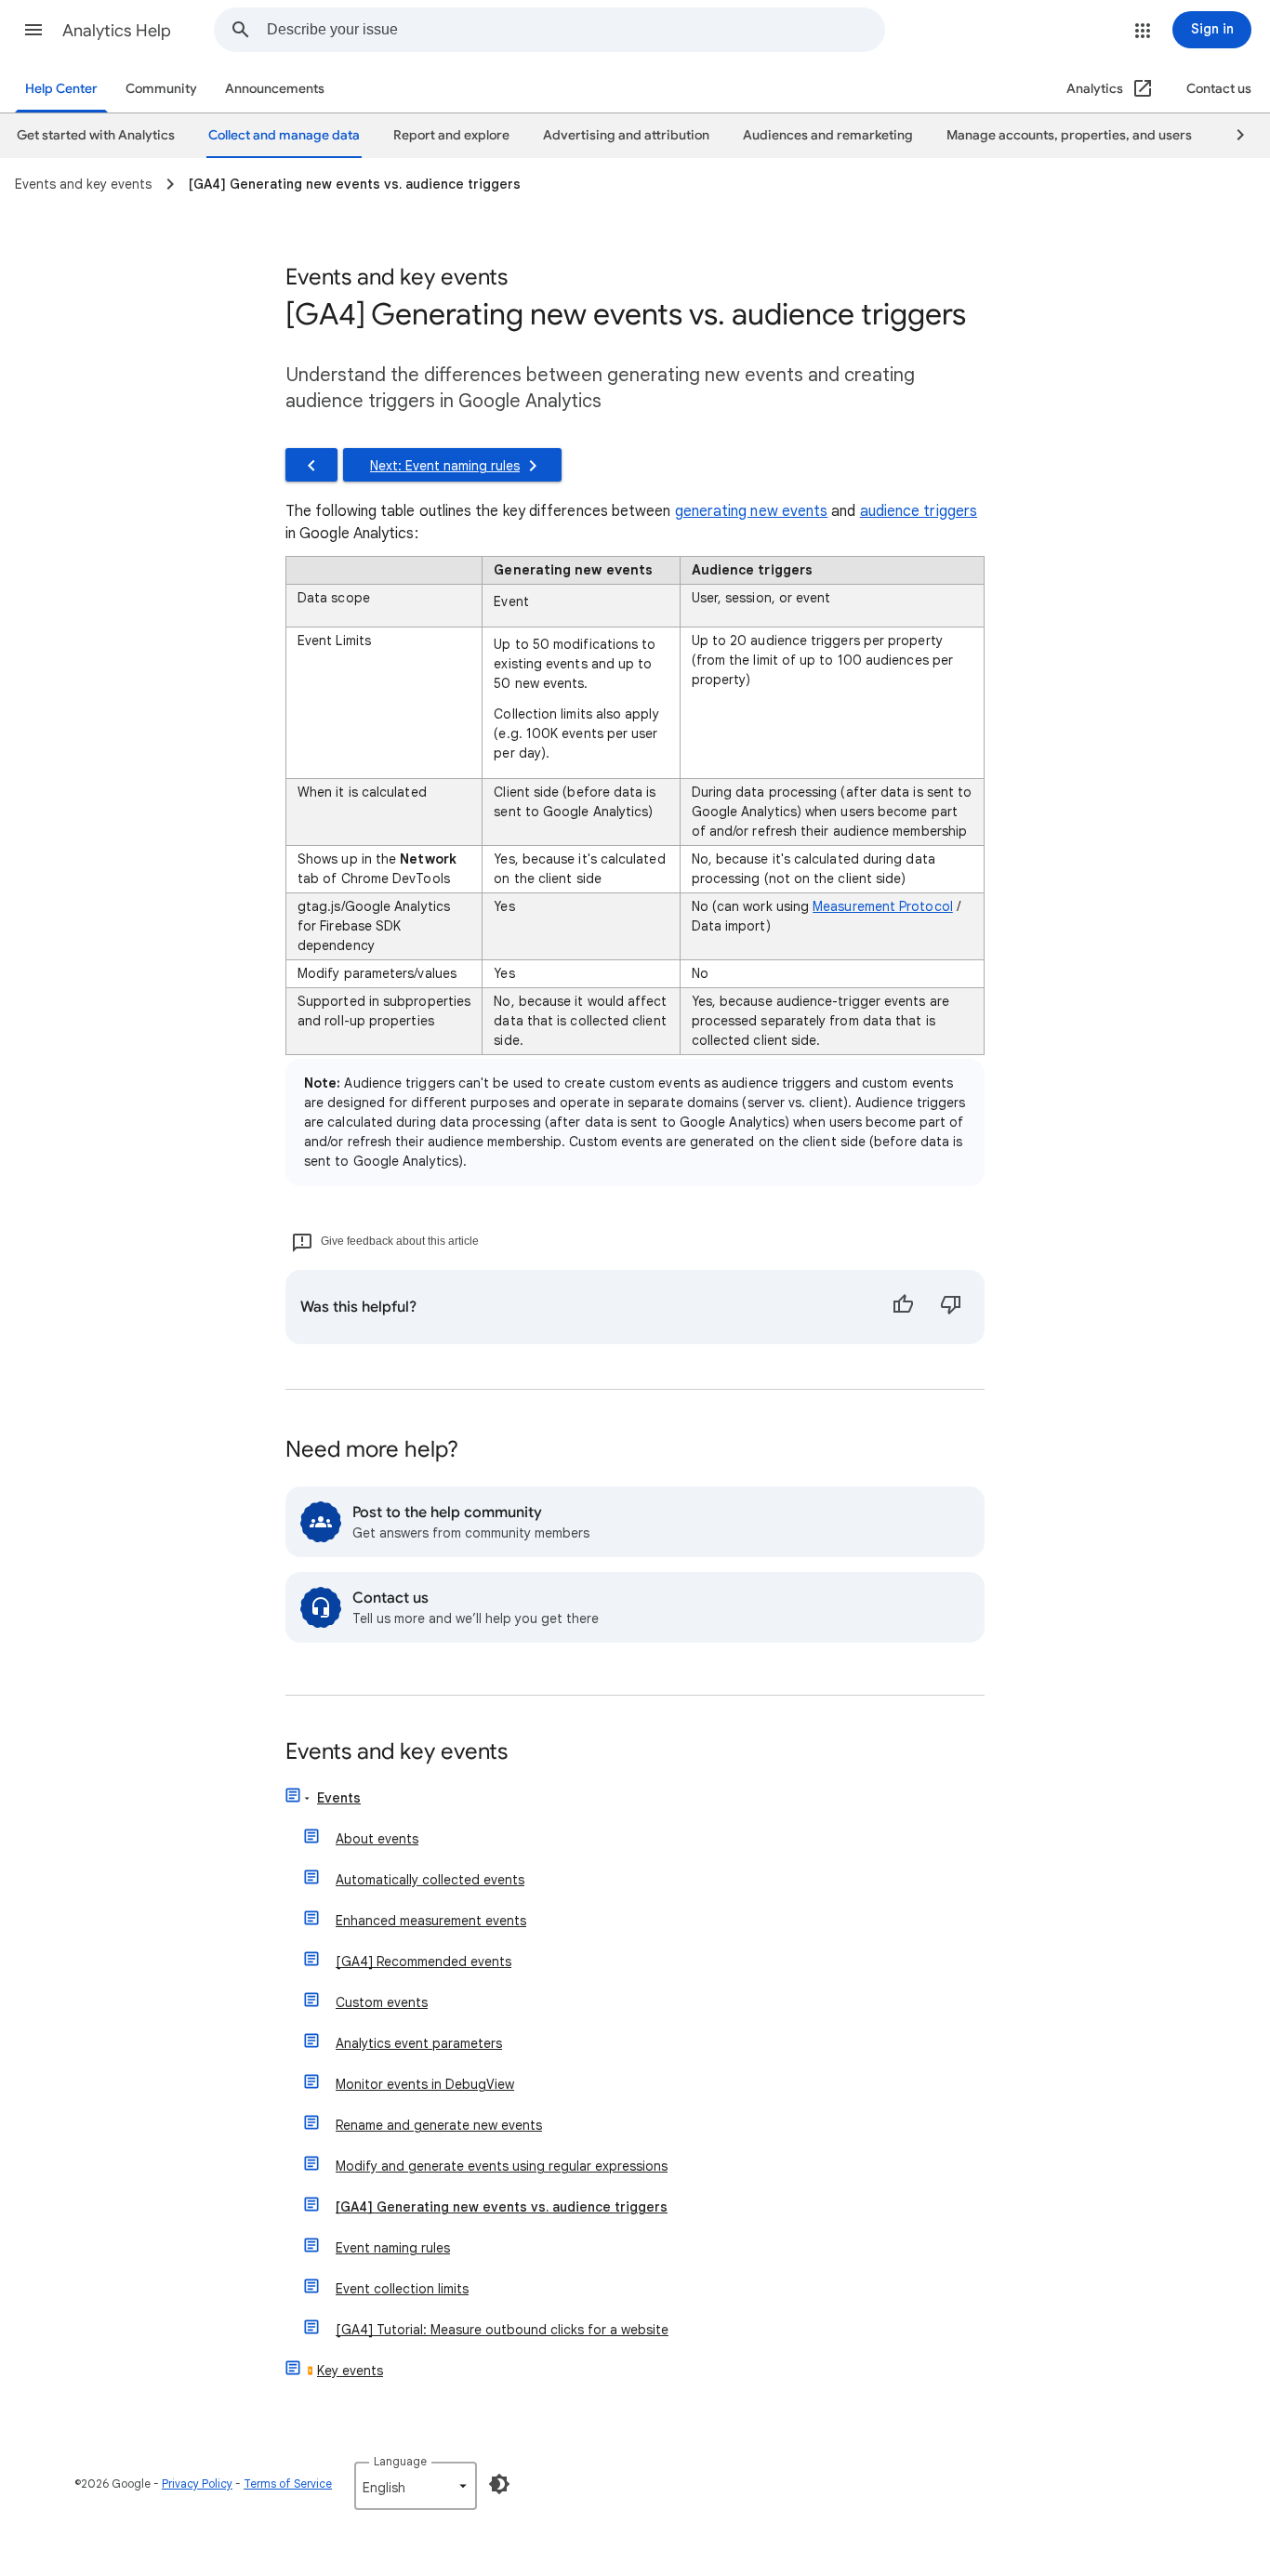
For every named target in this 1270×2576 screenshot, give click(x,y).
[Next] (1232, 136)
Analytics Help (117, 31)
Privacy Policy (197, 2484)
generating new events (752, 511)
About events (377, 1839)
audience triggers (919, 511)
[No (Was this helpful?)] (951, 1307)
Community (161, 89)
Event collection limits (402, 2289)
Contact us (1219, 89)
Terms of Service (288, 2484)
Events (339, 1798)
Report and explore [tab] (451, 135)
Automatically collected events (430, 1880)
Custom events (382, 2002)
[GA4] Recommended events (423, 1962)
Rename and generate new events (439, 2125)
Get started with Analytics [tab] (96, 135)
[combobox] (575, 30)
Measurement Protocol (883, 906)
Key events (350, 2371)
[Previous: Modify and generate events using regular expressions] (311, 465)
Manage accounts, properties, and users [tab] (1069, 135)
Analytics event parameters (419, 2043)
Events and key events (397, 1753)
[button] (33, 30)
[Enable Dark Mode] (499, 2484)
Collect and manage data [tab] (284, 135)
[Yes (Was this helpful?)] (903, 1307)
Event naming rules (393, 2248)
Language (400, 2461)
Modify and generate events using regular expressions (502, 2166)
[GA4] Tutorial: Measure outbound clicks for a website (502, 2330)
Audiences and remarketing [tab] (828, 135)
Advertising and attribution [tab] (626, 135)
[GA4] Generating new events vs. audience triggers (502, 2207)
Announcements (275, 89)
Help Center (61, 89)
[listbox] (416, 2486)
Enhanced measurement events (431, 1921)
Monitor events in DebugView (425, 2084)
